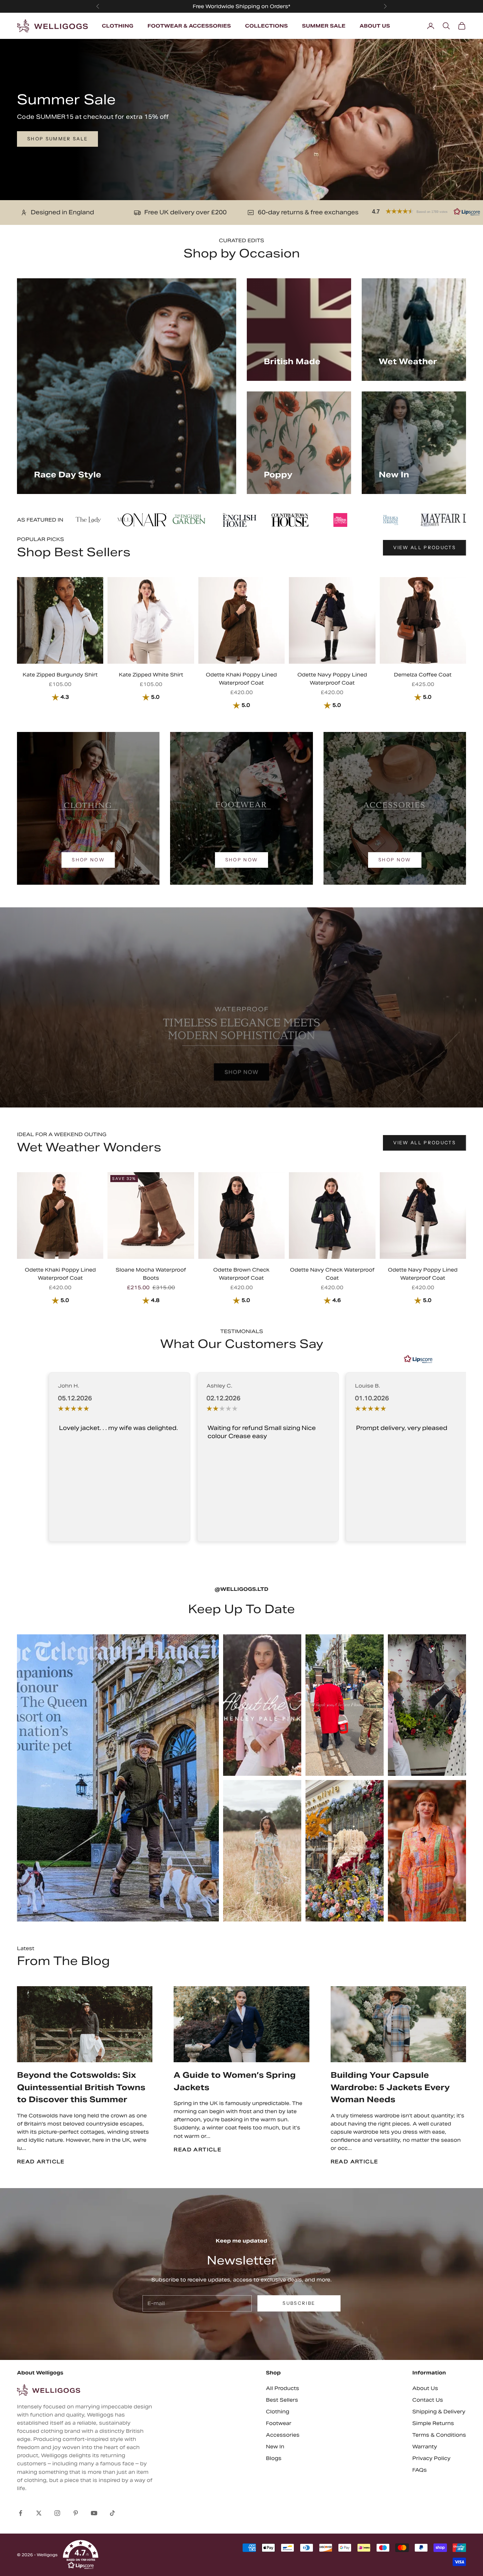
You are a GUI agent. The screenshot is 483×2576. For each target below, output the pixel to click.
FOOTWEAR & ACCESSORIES (189, 26)
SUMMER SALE (324, 26)
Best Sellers (282, 2400)
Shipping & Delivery (439, 2412)
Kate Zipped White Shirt (151, 675)
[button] (81, 2555)
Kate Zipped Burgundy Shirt (60, 675)
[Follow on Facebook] (21, 2513)
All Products (283, 2388)
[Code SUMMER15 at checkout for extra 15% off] (241, 120)
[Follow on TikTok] (112, 2513)
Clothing (278, 2412)
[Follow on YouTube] (94, 2513)
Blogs (274, 2458)
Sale (319, 6)
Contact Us (428, 2400)
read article (41, 2162)
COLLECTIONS (266, 26)
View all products (424, 547)
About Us (425, 2388)
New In (275, 2447)
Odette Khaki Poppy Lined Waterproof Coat (241, 679)
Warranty (425, 2447)
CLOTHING (118, 26)
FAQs (420, 2470)
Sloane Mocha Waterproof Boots (151, 1274)
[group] (241, 1007)
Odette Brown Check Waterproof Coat (241, 1274)
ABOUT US (375, 26)
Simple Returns (433, 2423)
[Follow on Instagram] (57, 2513)
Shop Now (88, 860)
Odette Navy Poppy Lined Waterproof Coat (332, 679)
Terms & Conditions (439, 2435)
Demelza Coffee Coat (423, 675)
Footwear (279, 2423)
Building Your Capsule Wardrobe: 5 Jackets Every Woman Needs (390, 2087)
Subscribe (299, 2303)
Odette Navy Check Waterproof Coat (332, 1274)
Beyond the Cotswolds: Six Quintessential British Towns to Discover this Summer (81, 2087)
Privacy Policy (431, 2458)
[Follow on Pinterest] (76, 2513)
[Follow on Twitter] (39, 2513)
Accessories (283, 2435)
